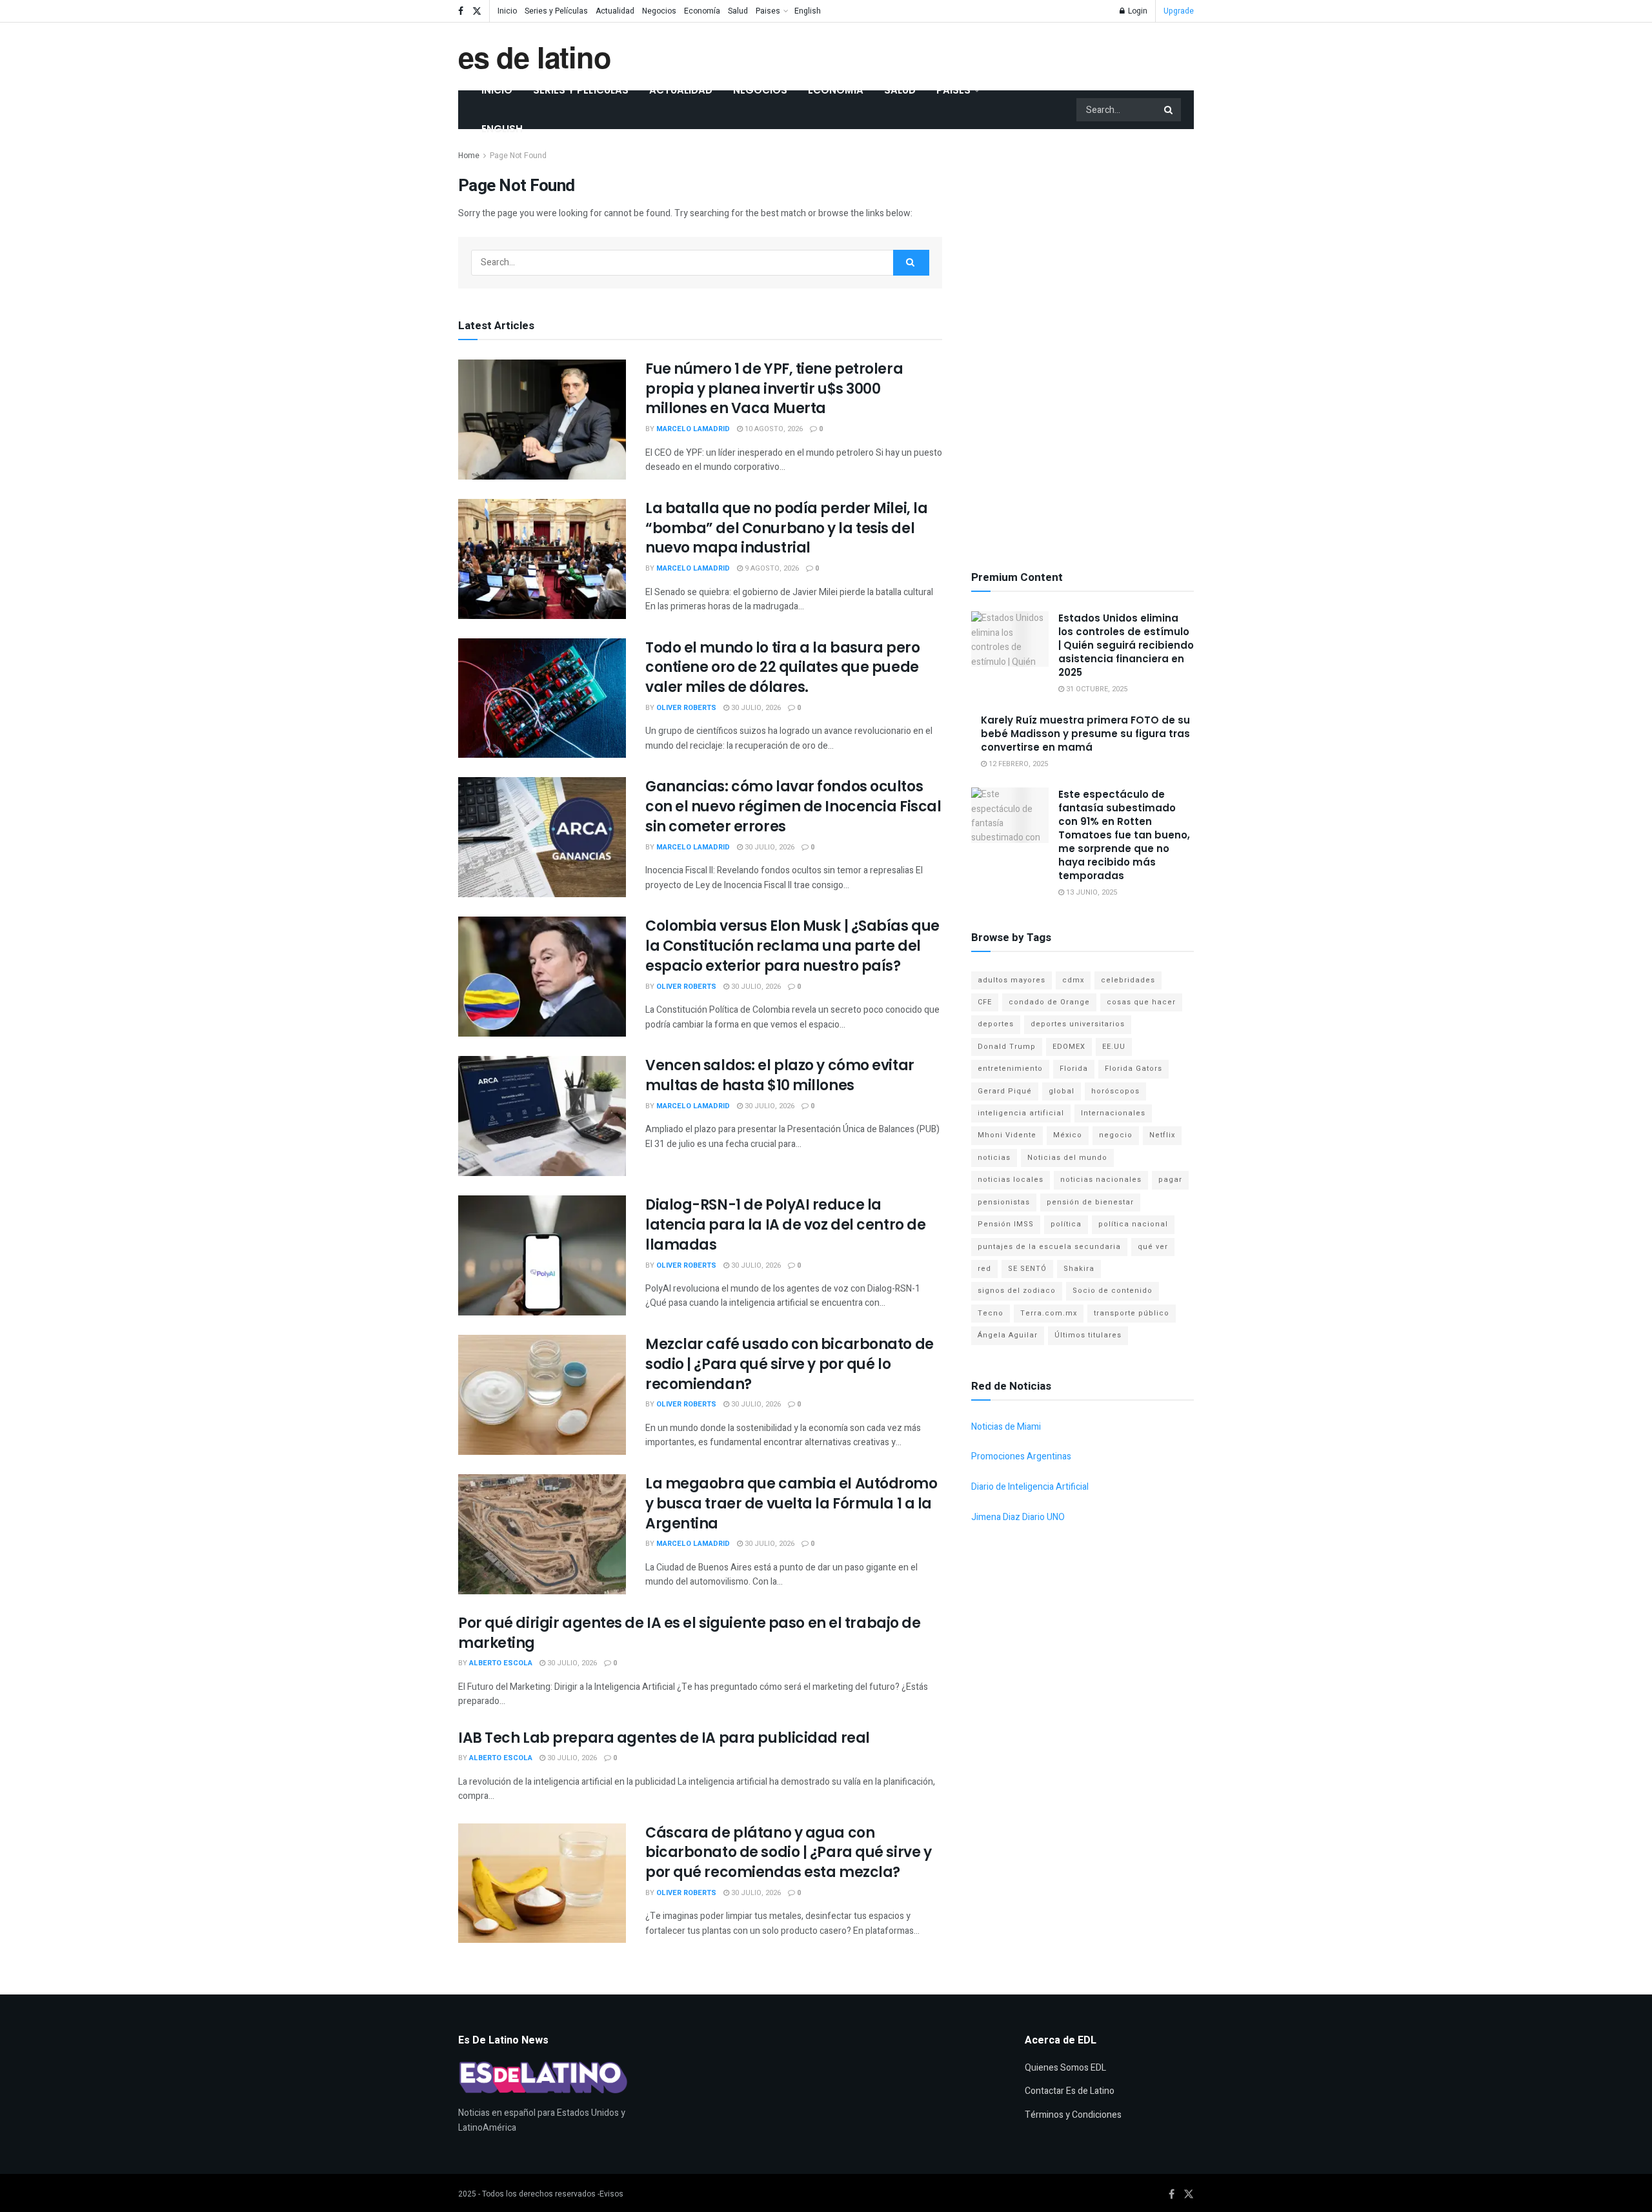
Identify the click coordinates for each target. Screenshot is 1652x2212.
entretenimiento (1010, 1069)
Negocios (659, 11)
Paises (768, 11)
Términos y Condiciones (1073, 2115)
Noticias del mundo (1067, 1158)
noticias (994, 1158)
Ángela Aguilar (1008, 1335)
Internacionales (1113, 1113)
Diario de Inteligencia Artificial (1030, 1487)
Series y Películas (556, 11)
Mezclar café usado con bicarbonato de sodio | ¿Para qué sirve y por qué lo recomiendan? (790, 1364)
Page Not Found (518, 156)
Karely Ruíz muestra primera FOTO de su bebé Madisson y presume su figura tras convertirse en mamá (1085, 734)
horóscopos (1115, 1091)
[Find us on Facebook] (461, 11)
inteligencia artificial (1021, 1113)
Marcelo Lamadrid (693, 429)
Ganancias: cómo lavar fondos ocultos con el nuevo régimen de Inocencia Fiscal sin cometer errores (793, 807)
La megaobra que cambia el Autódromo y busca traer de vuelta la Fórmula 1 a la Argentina (791, 1504)
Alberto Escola (501, 1663)
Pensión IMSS (1006, 1224)
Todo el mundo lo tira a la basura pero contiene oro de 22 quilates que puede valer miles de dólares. (782, 668)
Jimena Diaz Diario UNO (1018, 1517)
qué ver (1153, 1247)
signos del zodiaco (1017, 1291)
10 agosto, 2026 (773, 429)
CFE (985, 1002)
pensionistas (1004, 1202)
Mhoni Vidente (1007, 1135)
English (808, 11)
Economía (702, 11)
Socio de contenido (1113, 1291)
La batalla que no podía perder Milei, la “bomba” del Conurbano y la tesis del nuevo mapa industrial (786, 528)
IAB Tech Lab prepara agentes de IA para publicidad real (664, 1738)
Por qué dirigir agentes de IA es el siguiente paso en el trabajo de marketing (690, 1633)
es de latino (535, 56)
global (1062, 1091)
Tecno (991, 1313)
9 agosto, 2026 (771, 568)
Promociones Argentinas (1021, 1456)
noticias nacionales (1101, 1180)
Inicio (507, 11)
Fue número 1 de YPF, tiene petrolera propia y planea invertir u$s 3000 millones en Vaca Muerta (774, 389)
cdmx (1073, 980)
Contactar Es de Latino (1070, 2091)
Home (469, 156)
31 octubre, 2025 (1096, 689)
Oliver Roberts (686, 708)
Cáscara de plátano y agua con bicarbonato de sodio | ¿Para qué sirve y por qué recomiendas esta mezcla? (788, 1853)
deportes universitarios (1078, 1024)
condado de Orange (1049, 1002)
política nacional (1133, 1224)
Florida (1074, 1069)
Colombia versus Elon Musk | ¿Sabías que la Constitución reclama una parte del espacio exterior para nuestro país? (792, 946)
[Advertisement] (1083, 342)
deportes (996, 1024)
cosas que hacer (1141, 1002)
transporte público (1132, 1313)
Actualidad (615, 11)
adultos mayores (1012, 980)
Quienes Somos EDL (1065, 2068)
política (1066, 1224)
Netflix (1162, 1135)
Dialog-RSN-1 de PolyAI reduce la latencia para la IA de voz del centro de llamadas (785, 1225)
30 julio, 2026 (755, 708)
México (1068, 1135)
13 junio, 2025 (1091, 892)
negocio (1116, 1135)
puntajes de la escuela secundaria (1049, 1247)
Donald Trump (1007, 1047)
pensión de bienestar (1090, 1202)
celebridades (1128, 980)
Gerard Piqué (1005, 1091)
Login (1137, 11)
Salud (738, 11)
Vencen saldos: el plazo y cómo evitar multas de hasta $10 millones (780, 1075)
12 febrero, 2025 (1017, 764)
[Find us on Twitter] (477, 11)
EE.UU (1114, 1047)
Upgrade (1179, 11)
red (984, 1269)
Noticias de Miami (1006, 1427)
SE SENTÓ (1027, 1269)
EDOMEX (1069, 1047)
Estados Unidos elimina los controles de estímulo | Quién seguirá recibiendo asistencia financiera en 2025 (1126, 645)
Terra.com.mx (1049, 1313)
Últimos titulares (1088, 1335)
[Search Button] (1169, 110)
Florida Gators (1133, 1069)
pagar (1170, 1180)
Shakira (1079, 1269)
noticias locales (1011, 1180)
